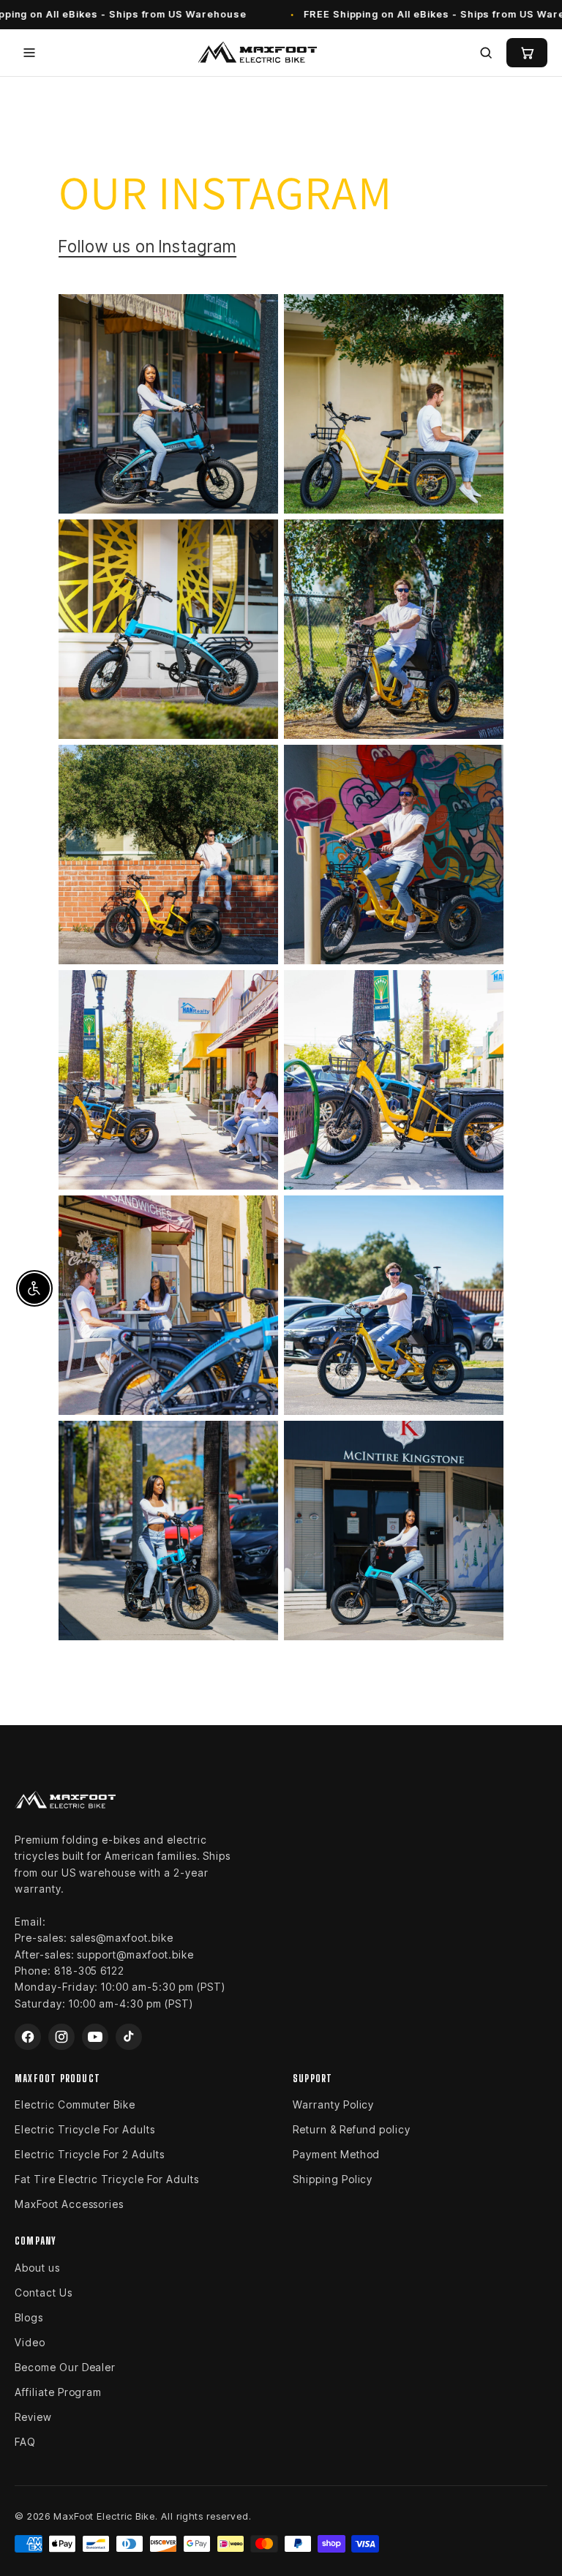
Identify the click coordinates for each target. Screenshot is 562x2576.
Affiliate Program (58, 2392)
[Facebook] (28, 2037)
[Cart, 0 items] (527, 53)
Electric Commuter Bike (75, 2104)
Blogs (29, 2317)
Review (33, 2417)
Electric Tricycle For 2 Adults (90, 2154)
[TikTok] (129, 2037)
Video (30, 2342)
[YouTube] (95, 2037)
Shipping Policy (333, 2179)
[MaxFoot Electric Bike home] (258, 53)
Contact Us (44, 2293)
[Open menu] (29, 53)
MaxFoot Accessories (69, 2204)
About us (37, 2268)
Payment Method (336, 2154)
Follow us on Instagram (147, 246)
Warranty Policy (333, 2104)
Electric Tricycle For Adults (85, 2129)
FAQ (25, 2442)
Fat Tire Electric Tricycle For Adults (107, 2179)
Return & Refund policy (352, 2129)
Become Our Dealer (65, 2367)
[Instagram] (61, 2037)
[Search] (486, 53)
